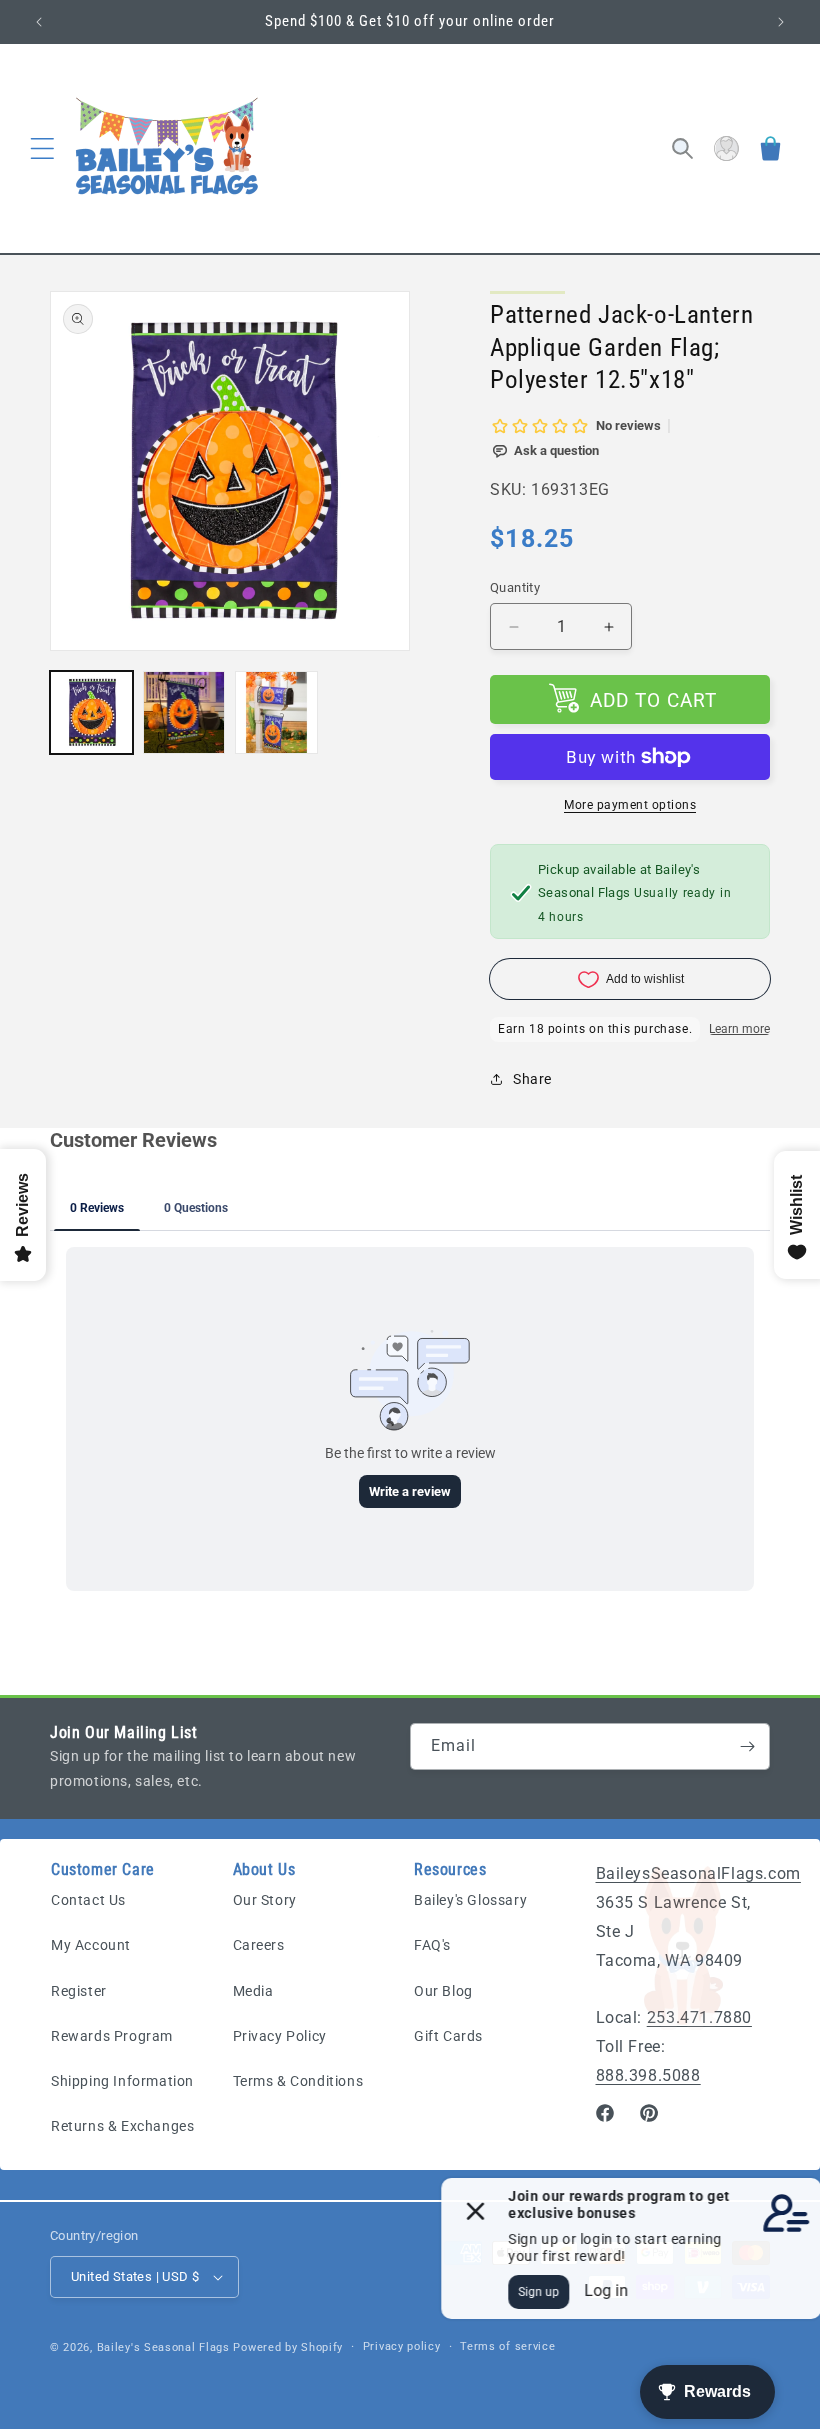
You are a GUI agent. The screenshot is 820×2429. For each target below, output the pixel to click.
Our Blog (443, 1991)
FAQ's (432, 1945)
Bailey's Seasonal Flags (163, 2347)
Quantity (515, 587)
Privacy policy (402, 2346)
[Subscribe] (747, 1746)
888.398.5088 (648, 2075)
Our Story (265, 1900)
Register (79, 1991)
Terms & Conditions (298, 2081)
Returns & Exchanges (122, 2126)
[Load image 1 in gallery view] (91, 712)
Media (253, 1991)
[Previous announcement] (39, 22)
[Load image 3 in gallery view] (276, 712)
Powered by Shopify (288, 2347)
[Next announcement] (781, 22)
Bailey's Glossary (470, 1900)
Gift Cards (448, 2036)
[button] (42, 149)
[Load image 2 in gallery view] (184, 712)
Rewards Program (112, 2036)
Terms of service (507, 2346)
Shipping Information (122, 2081)
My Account (91, 1945)
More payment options (630, 805)
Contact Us (88, 1900)
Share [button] (532, 1079)
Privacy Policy (280, 2036)
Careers (259, 1945)
